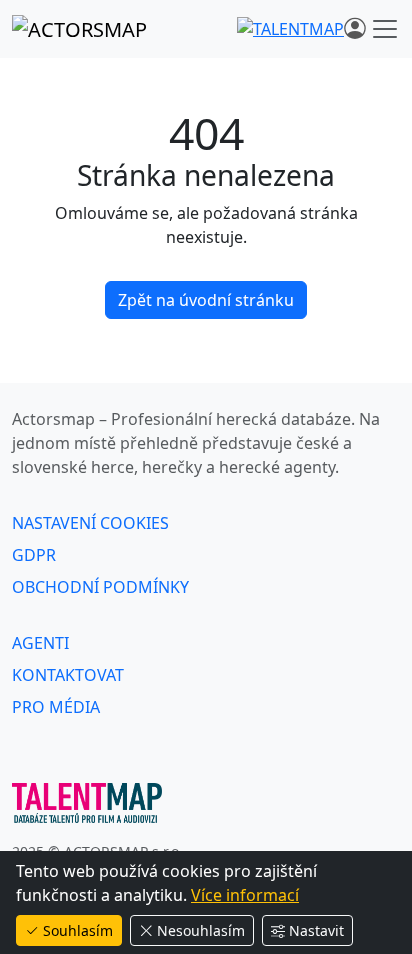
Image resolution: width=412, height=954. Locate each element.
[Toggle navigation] (385, 29)
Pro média (56, 707)
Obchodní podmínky (100, 587)
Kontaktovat (68, 675)
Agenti (40, 643)
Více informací (245, 895)
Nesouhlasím (201, 930)
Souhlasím (78, 930)
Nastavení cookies (90, 523)
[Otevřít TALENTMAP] (290, 29)
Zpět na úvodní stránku (206, 300)
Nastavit (316, 930)
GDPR (34, 555)
